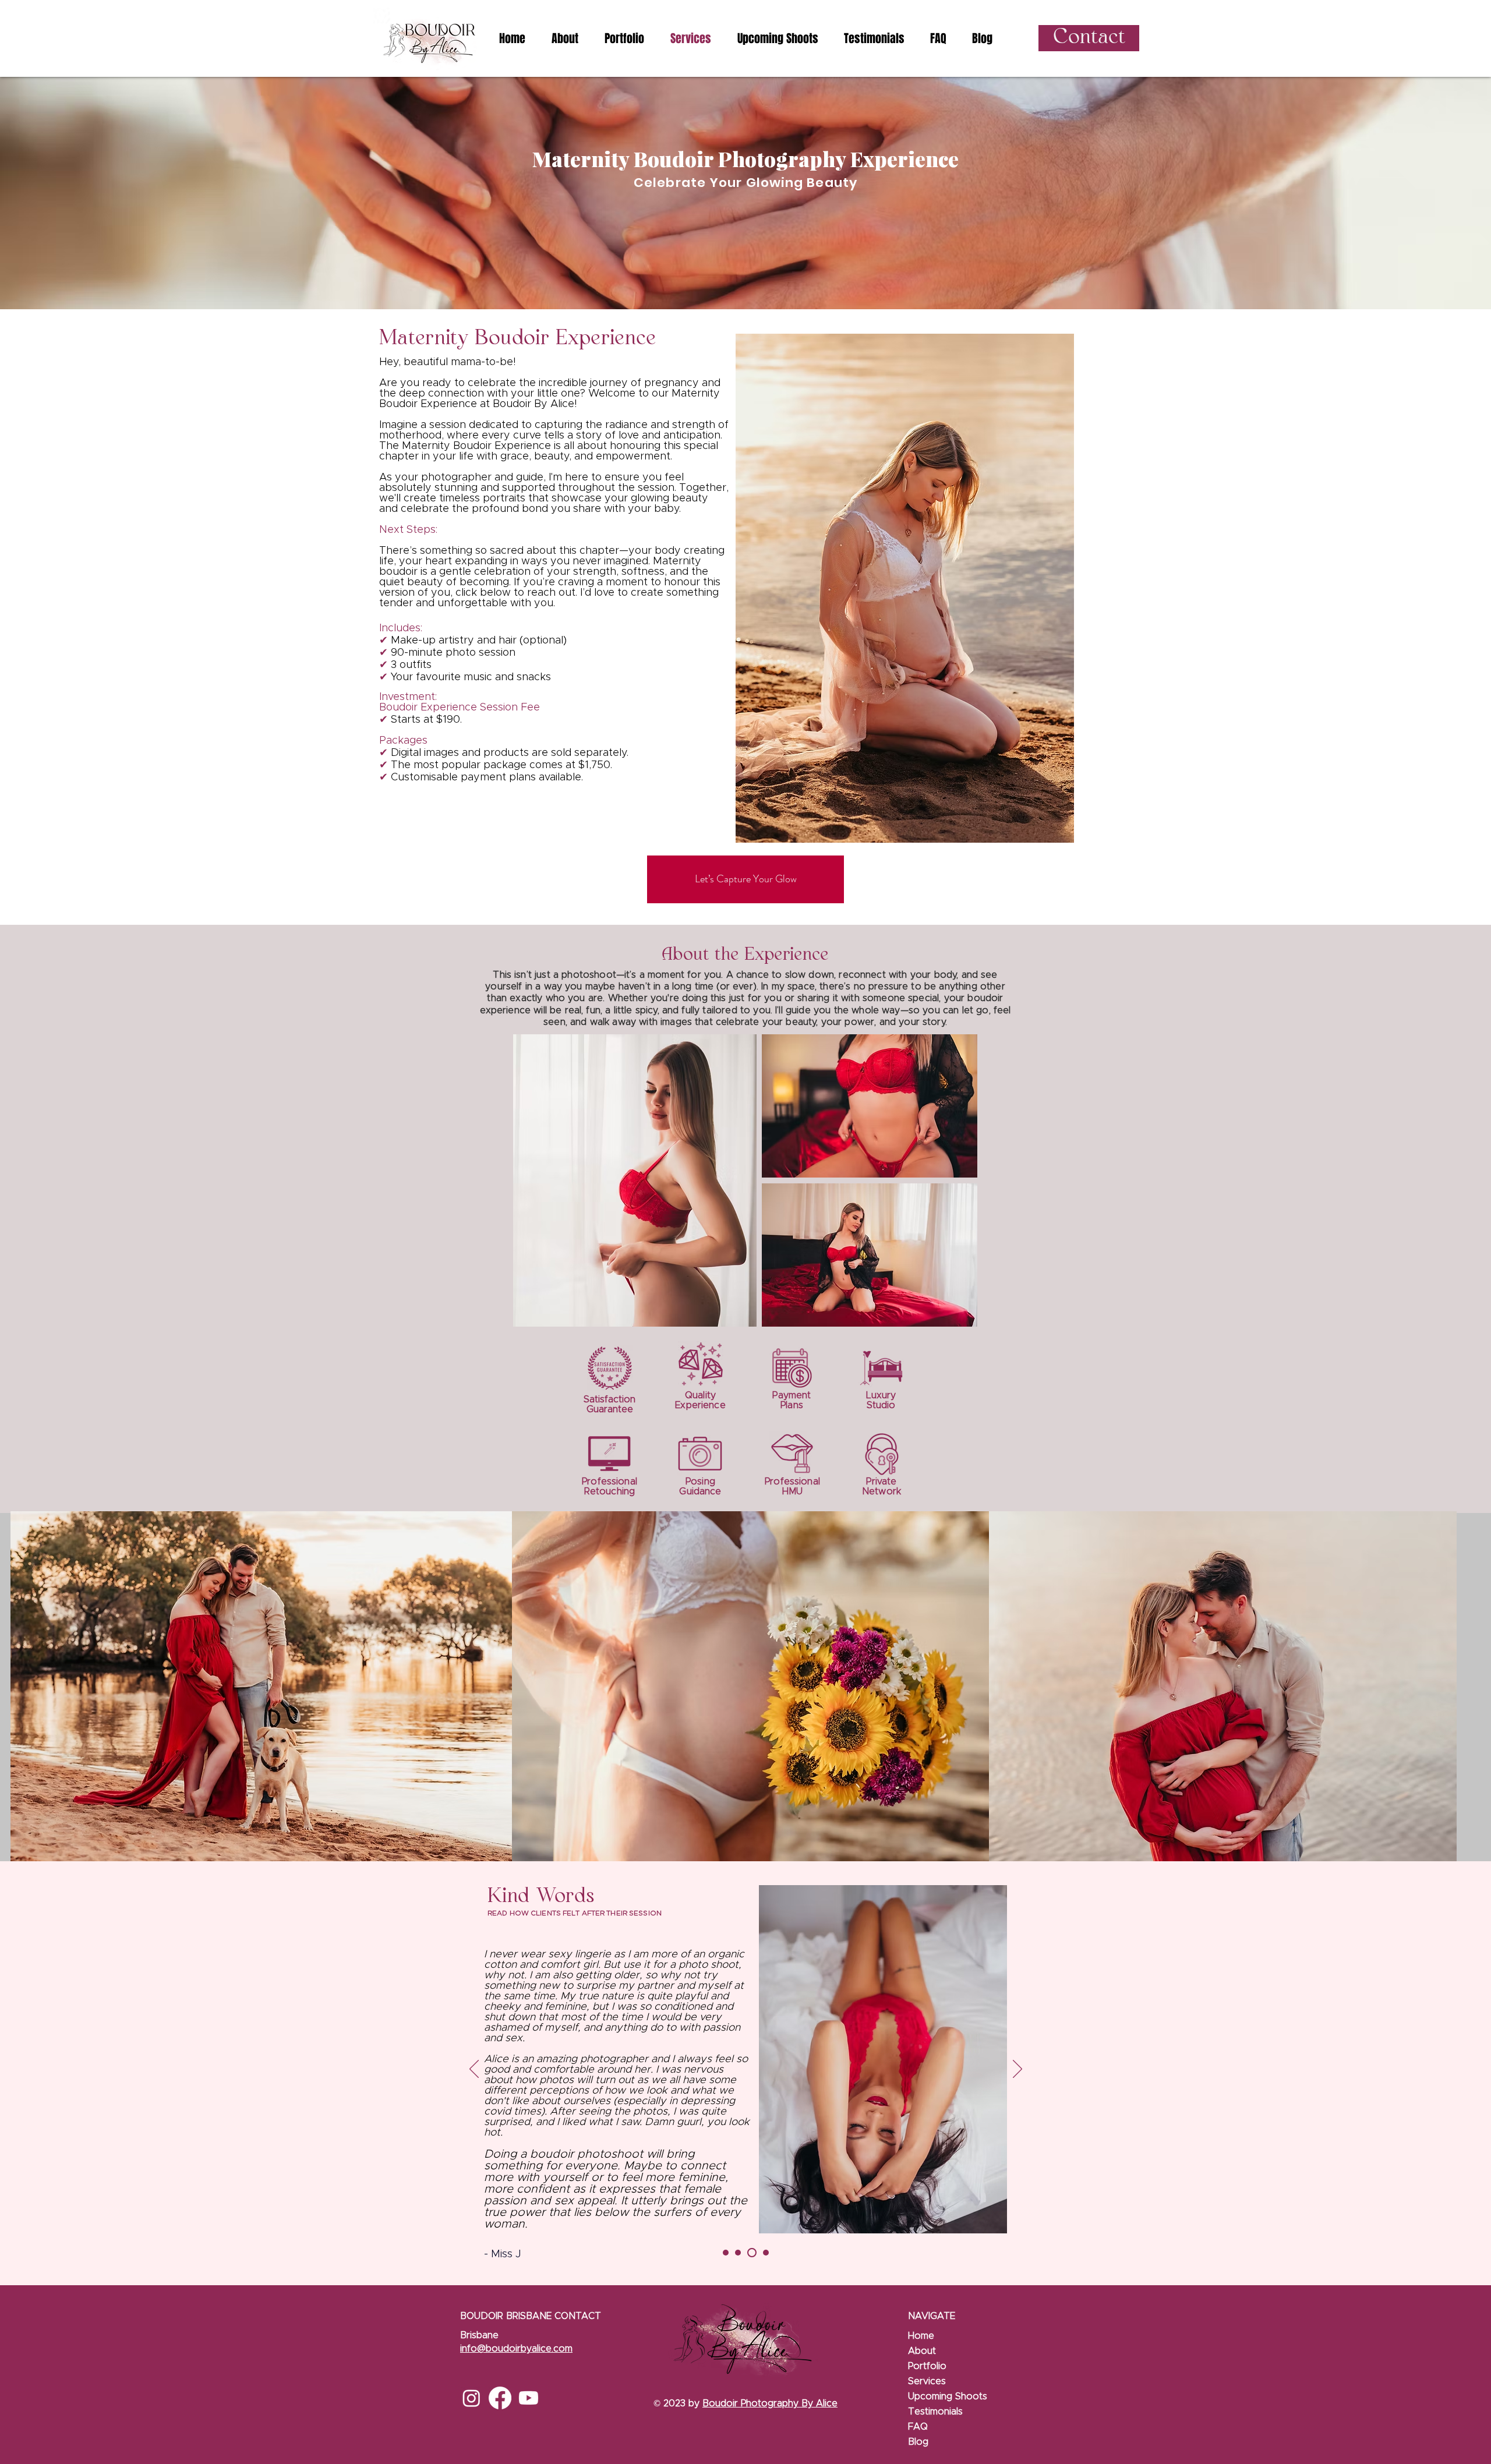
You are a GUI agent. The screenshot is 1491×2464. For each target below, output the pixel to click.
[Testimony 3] (750, 2253)
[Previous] (474, 2070)
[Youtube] (529, 2398)
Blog (918, 2442)
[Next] (1017, 2070)
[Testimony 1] (726, 2253)
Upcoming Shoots (948, 2396)
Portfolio (927, 2366)
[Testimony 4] (764, 2253)
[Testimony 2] (738, 2253)
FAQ (918, 2427)
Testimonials (935, 2412)
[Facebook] (500, 2398)
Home (921, 2336)
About (922, 2351)
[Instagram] (471, 2398)
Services (927, 2381)
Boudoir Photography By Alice (770, 2403)
